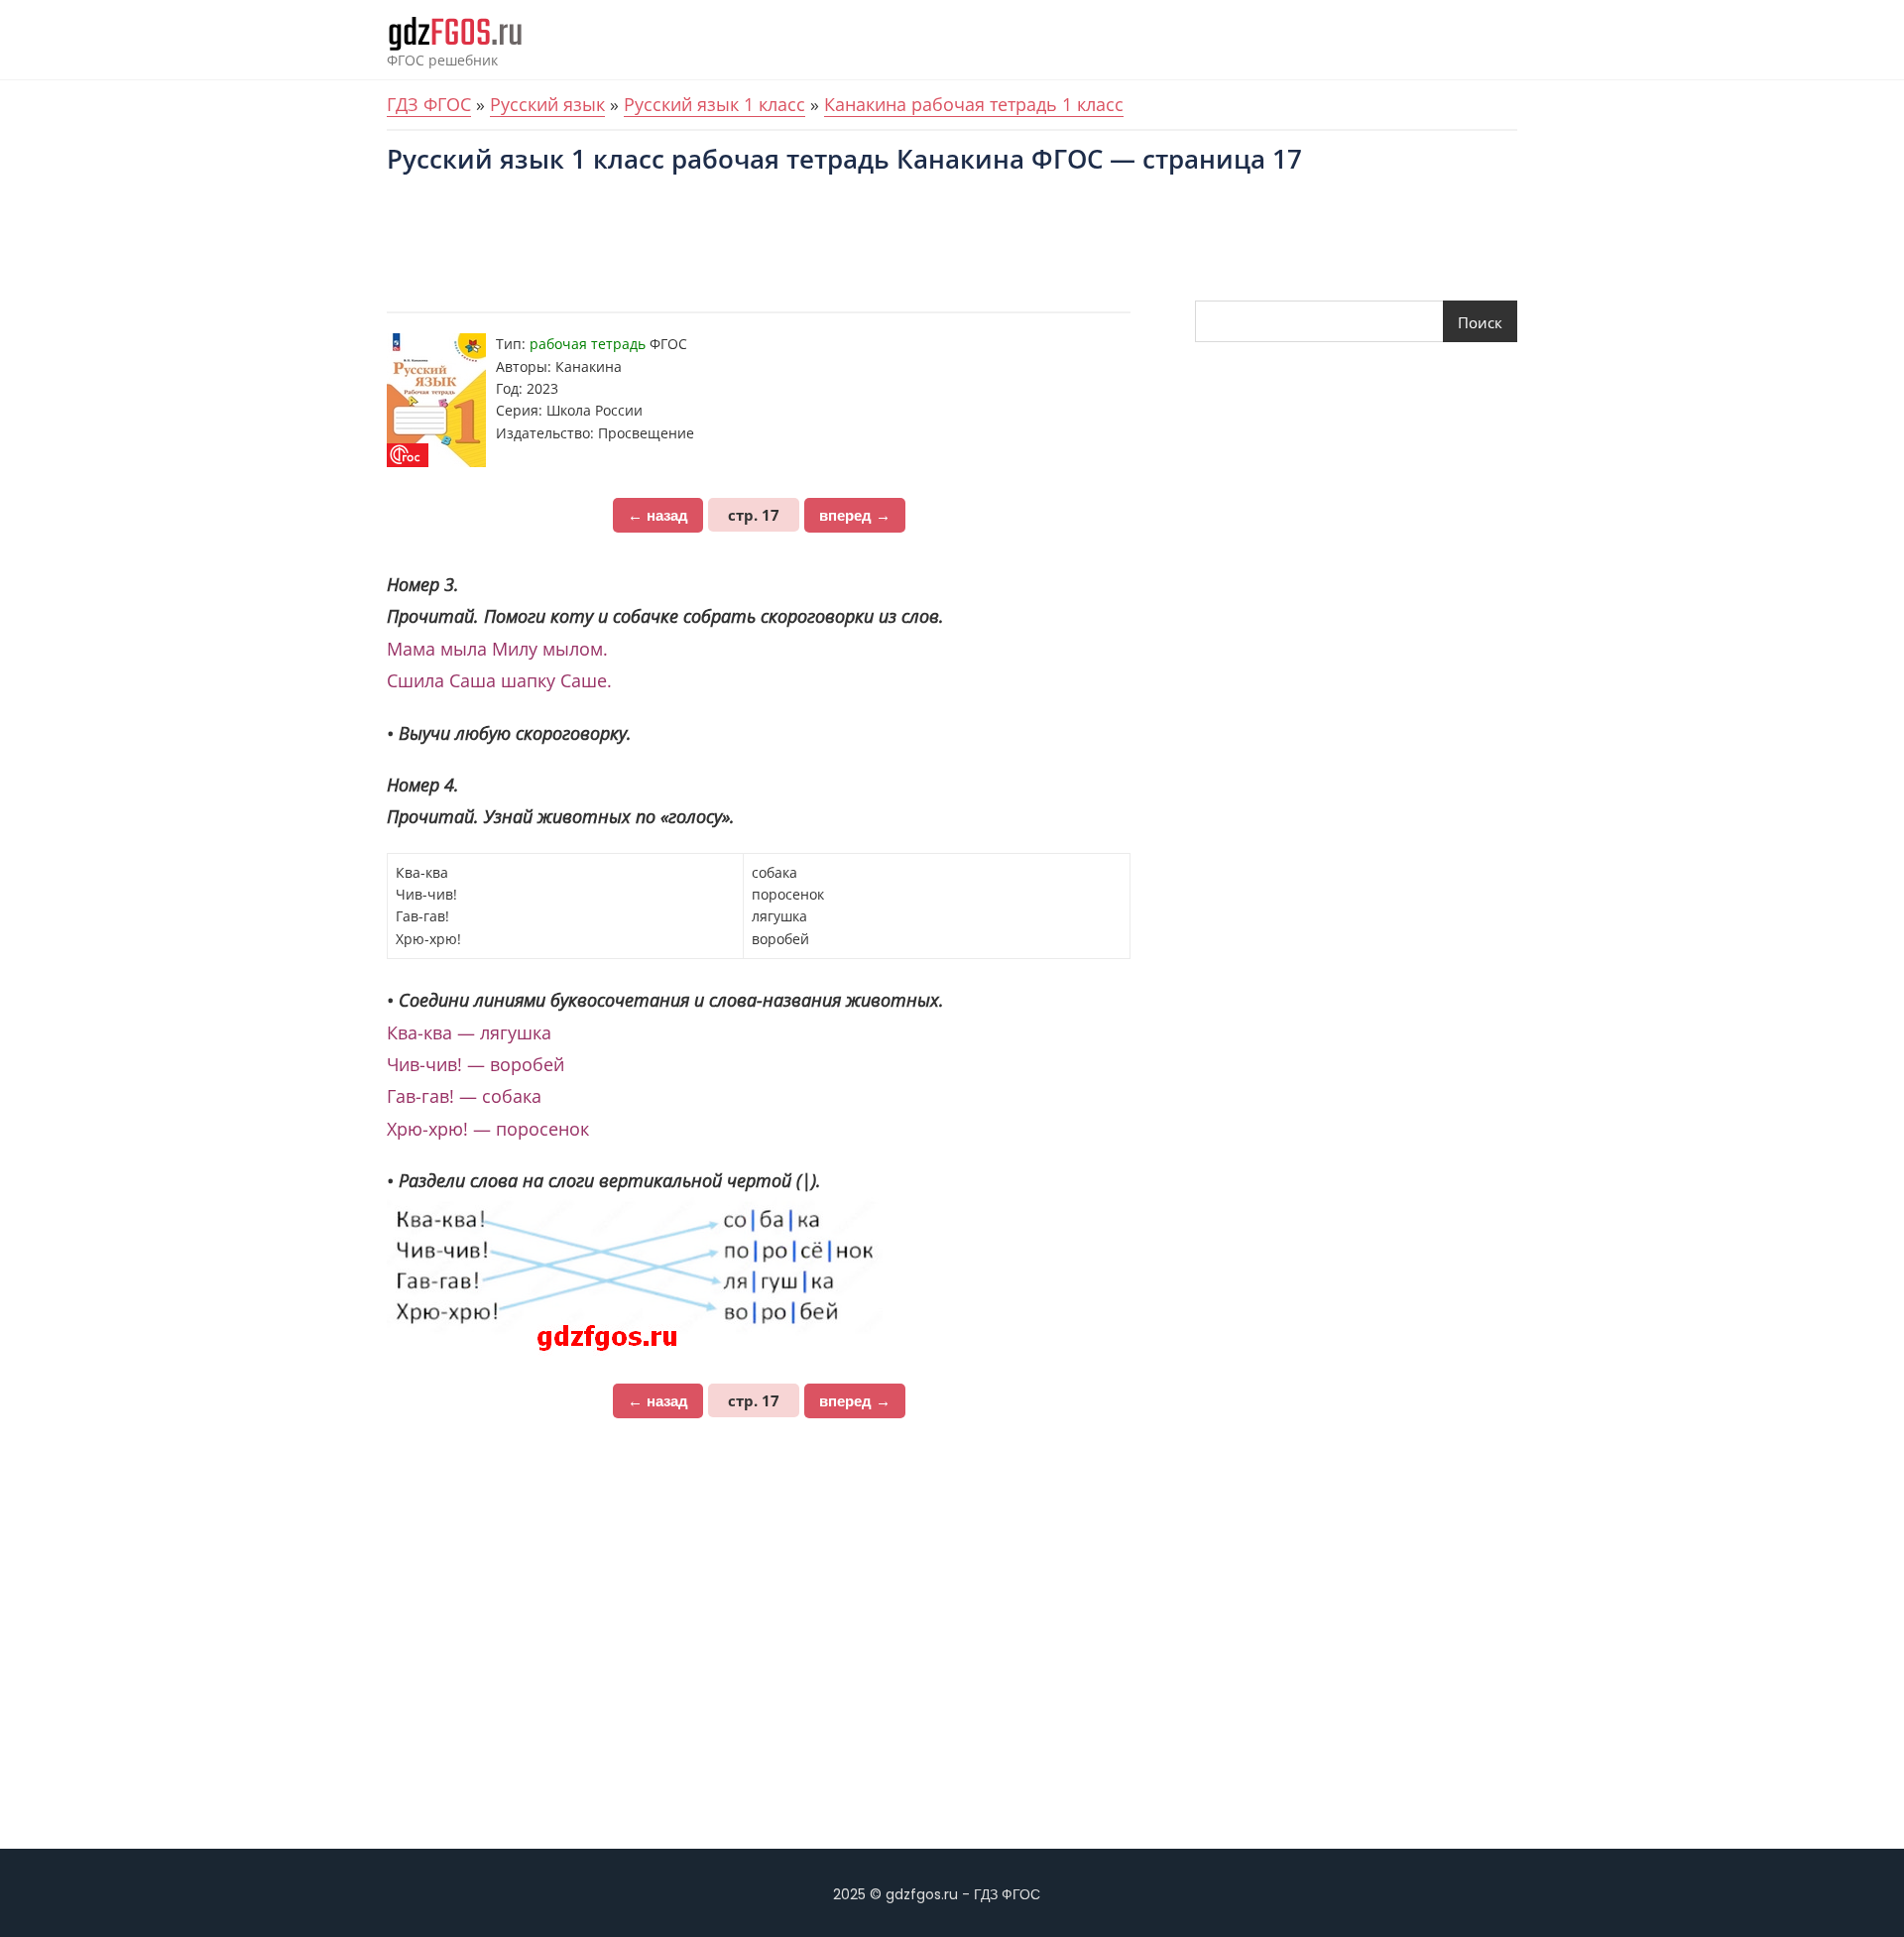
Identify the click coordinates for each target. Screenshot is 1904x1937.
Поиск (1480, 322)
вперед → (855, 515)
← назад (658, 515)
